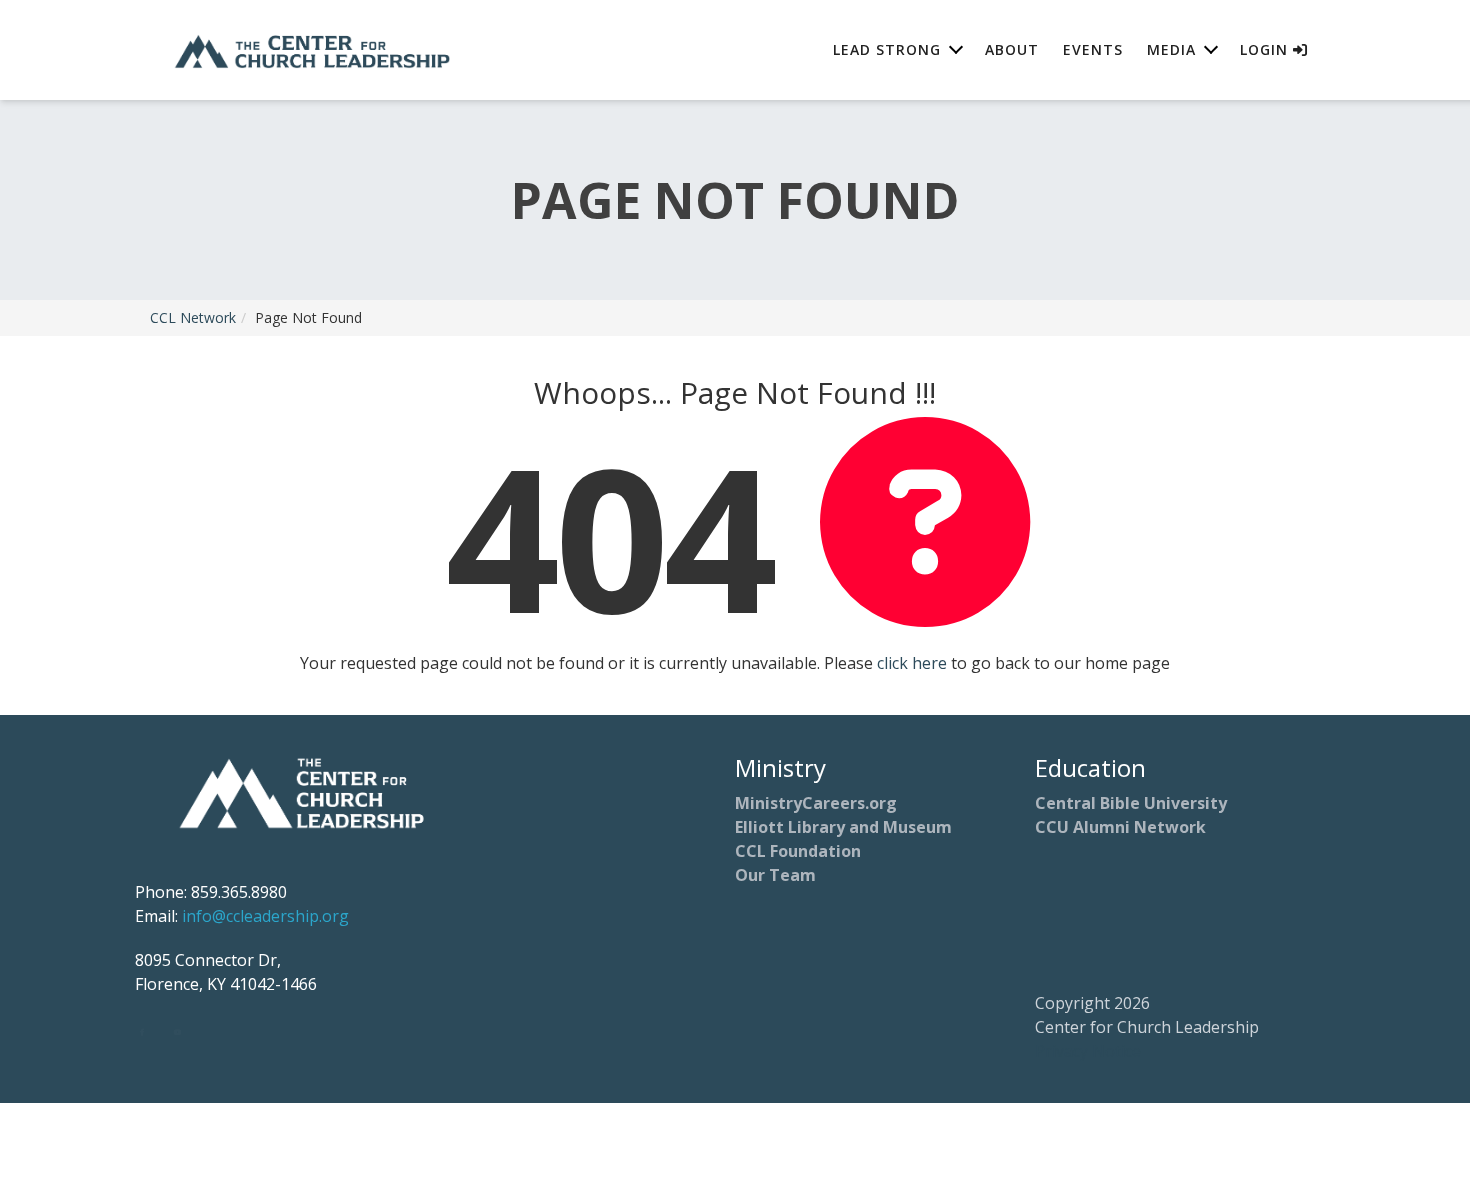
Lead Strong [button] (887, 49)
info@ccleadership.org (265, 916)
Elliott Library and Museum (843, 827)
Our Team (775, 875)
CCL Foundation (798, 851)
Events (1093, 49)
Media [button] (1171, 49)
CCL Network (193, 317)
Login (1266, 49)
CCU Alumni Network (1120, 827)
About (1012, 49)
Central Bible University (1131, 803)
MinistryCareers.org (816, 803)
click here (912, 663)
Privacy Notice (1088, 1051)
